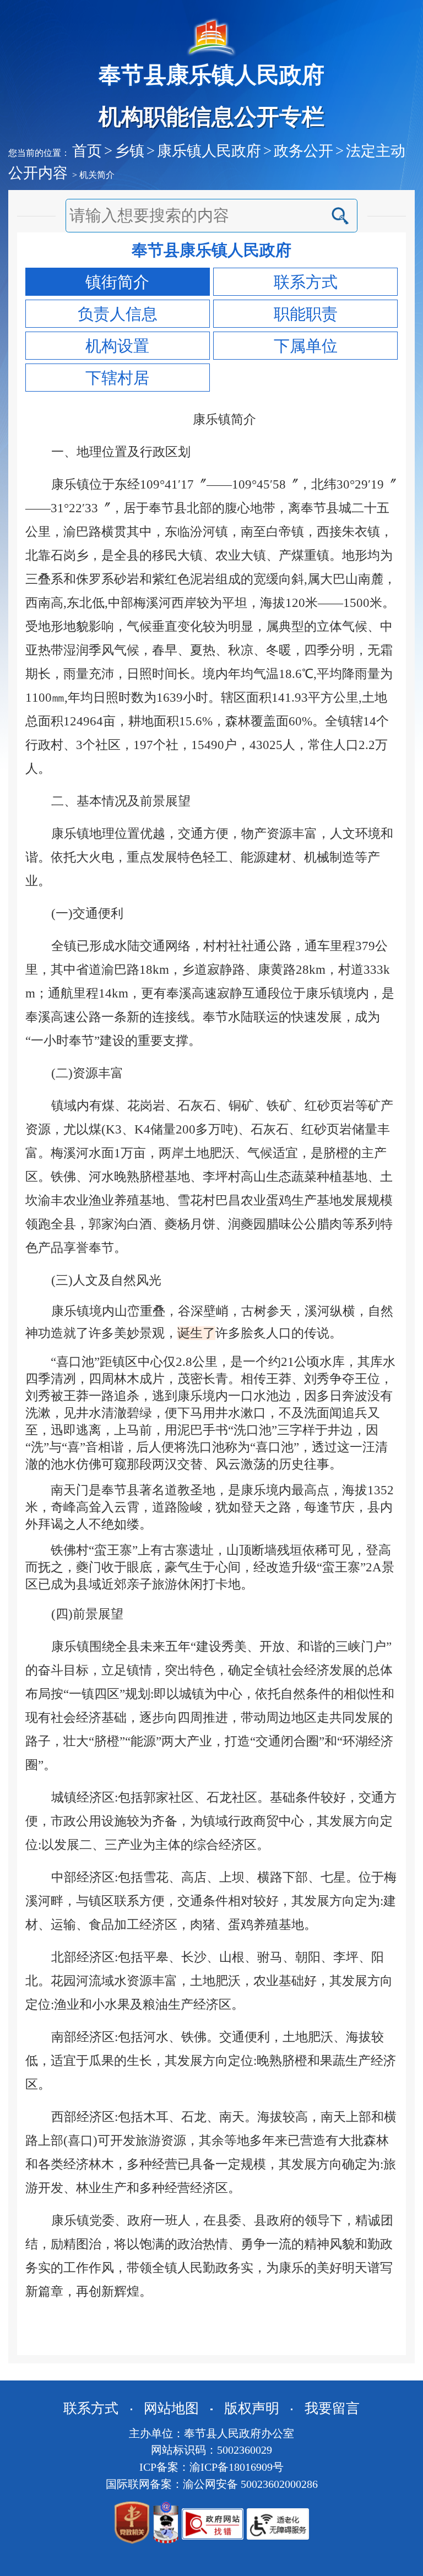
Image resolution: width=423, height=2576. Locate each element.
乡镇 (129, 151)
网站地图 (171, 2408)
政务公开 (303, 151)
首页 (87, 151)
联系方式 (91, 2408)
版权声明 (252, 2408)
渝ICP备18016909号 (237, 2467)
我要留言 (332, 2408)
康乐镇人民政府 (209, 151)
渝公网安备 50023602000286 (250, 2484)
